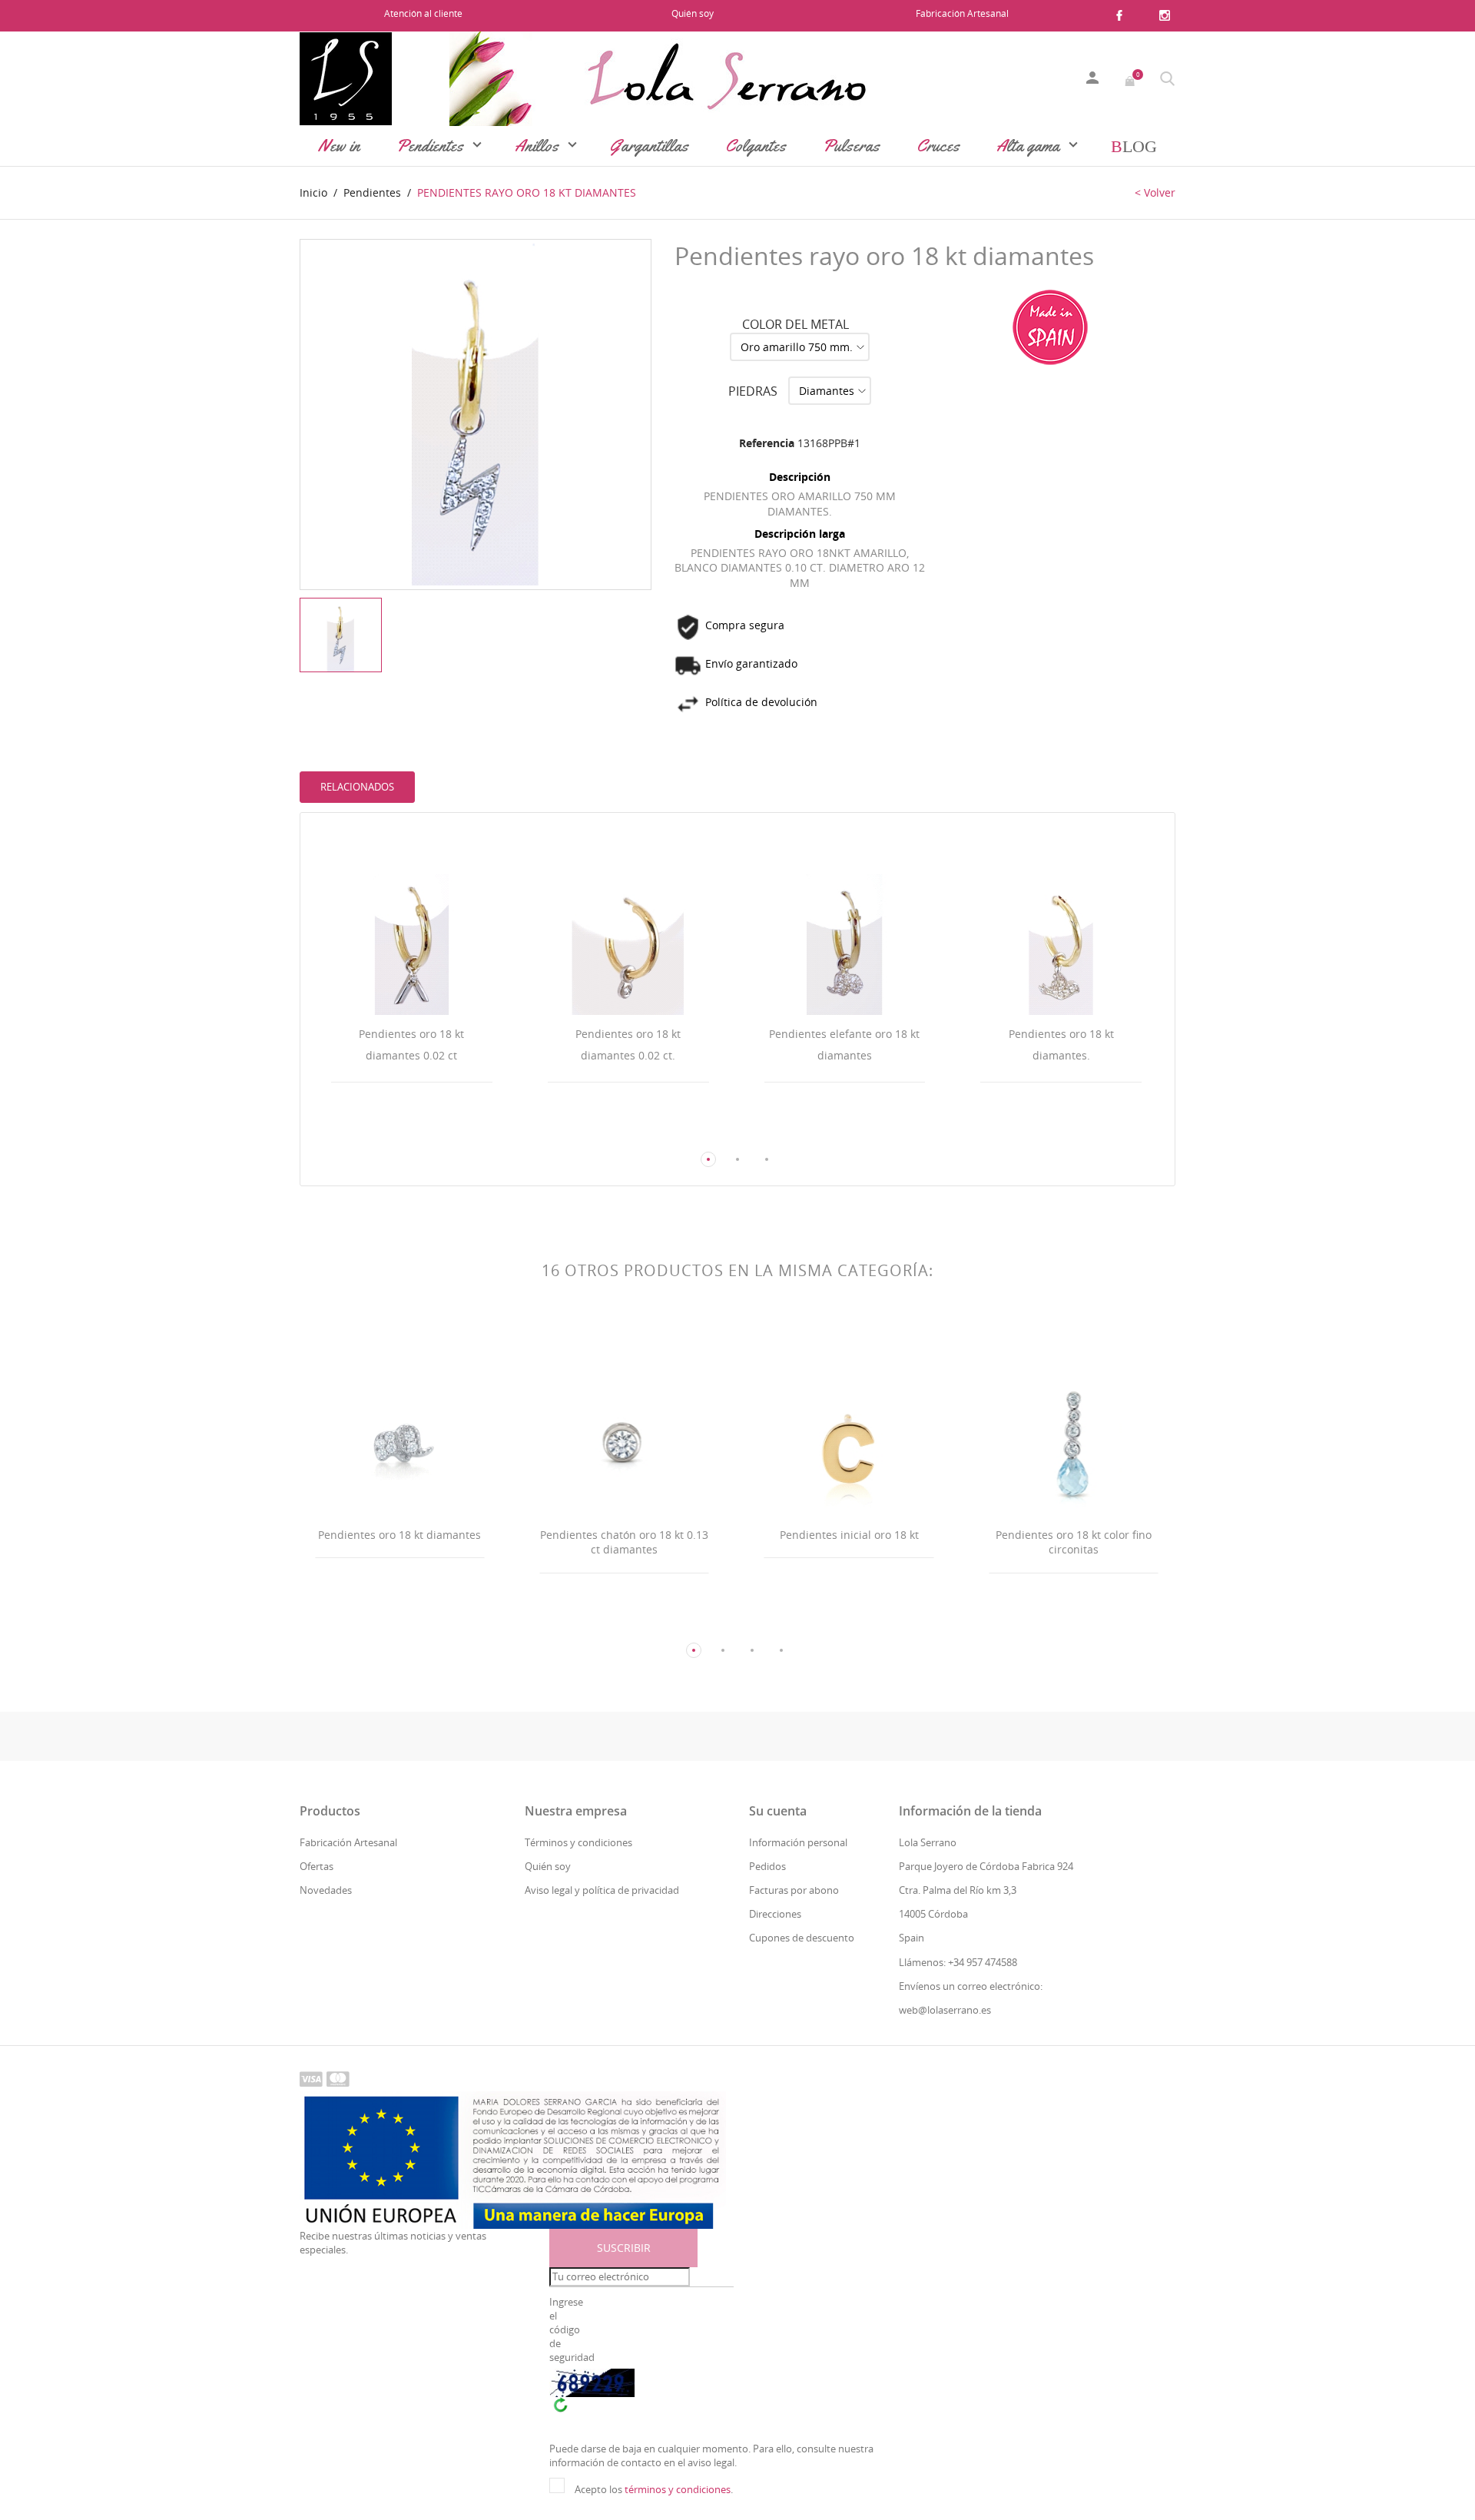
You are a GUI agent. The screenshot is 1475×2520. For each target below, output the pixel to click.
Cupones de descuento (802, 1938)
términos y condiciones (678, 2489)
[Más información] (426, 1129)
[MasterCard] (338, 2078)
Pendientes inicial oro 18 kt (849, 1535)
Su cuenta (778, 1811)
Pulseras (851, 146)
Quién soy (693, 13)
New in (339, 146)
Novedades (326, 1890)
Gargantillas (649, 146)
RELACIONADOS (357, 787)
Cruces (938, 146)
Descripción (800, 477)
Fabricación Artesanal (962, 13)
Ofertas (317, 1866)
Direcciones (775, 1914)
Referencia (767, 443)
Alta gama (1030, 146)
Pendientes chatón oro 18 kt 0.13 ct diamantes (624, 1542)
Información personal (798, 1842)
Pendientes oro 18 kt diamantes (399, 1535)
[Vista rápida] (398, 1130)
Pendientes (432, 146)
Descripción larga (800, 534)
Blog (1134, 146)
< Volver (1155, 192)
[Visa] (311, 2078)
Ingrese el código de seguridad (571, 2330)
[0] (1131, 79)
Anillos (539, 146)
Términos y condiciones (578, 1842)
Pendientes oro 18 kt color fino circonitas (1074, 1542)
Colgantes (756, 146)
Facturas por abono (794, 1890)
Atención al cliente (423, 13)
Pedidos (767, 1866)
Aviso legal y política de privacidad (602, 1890)
